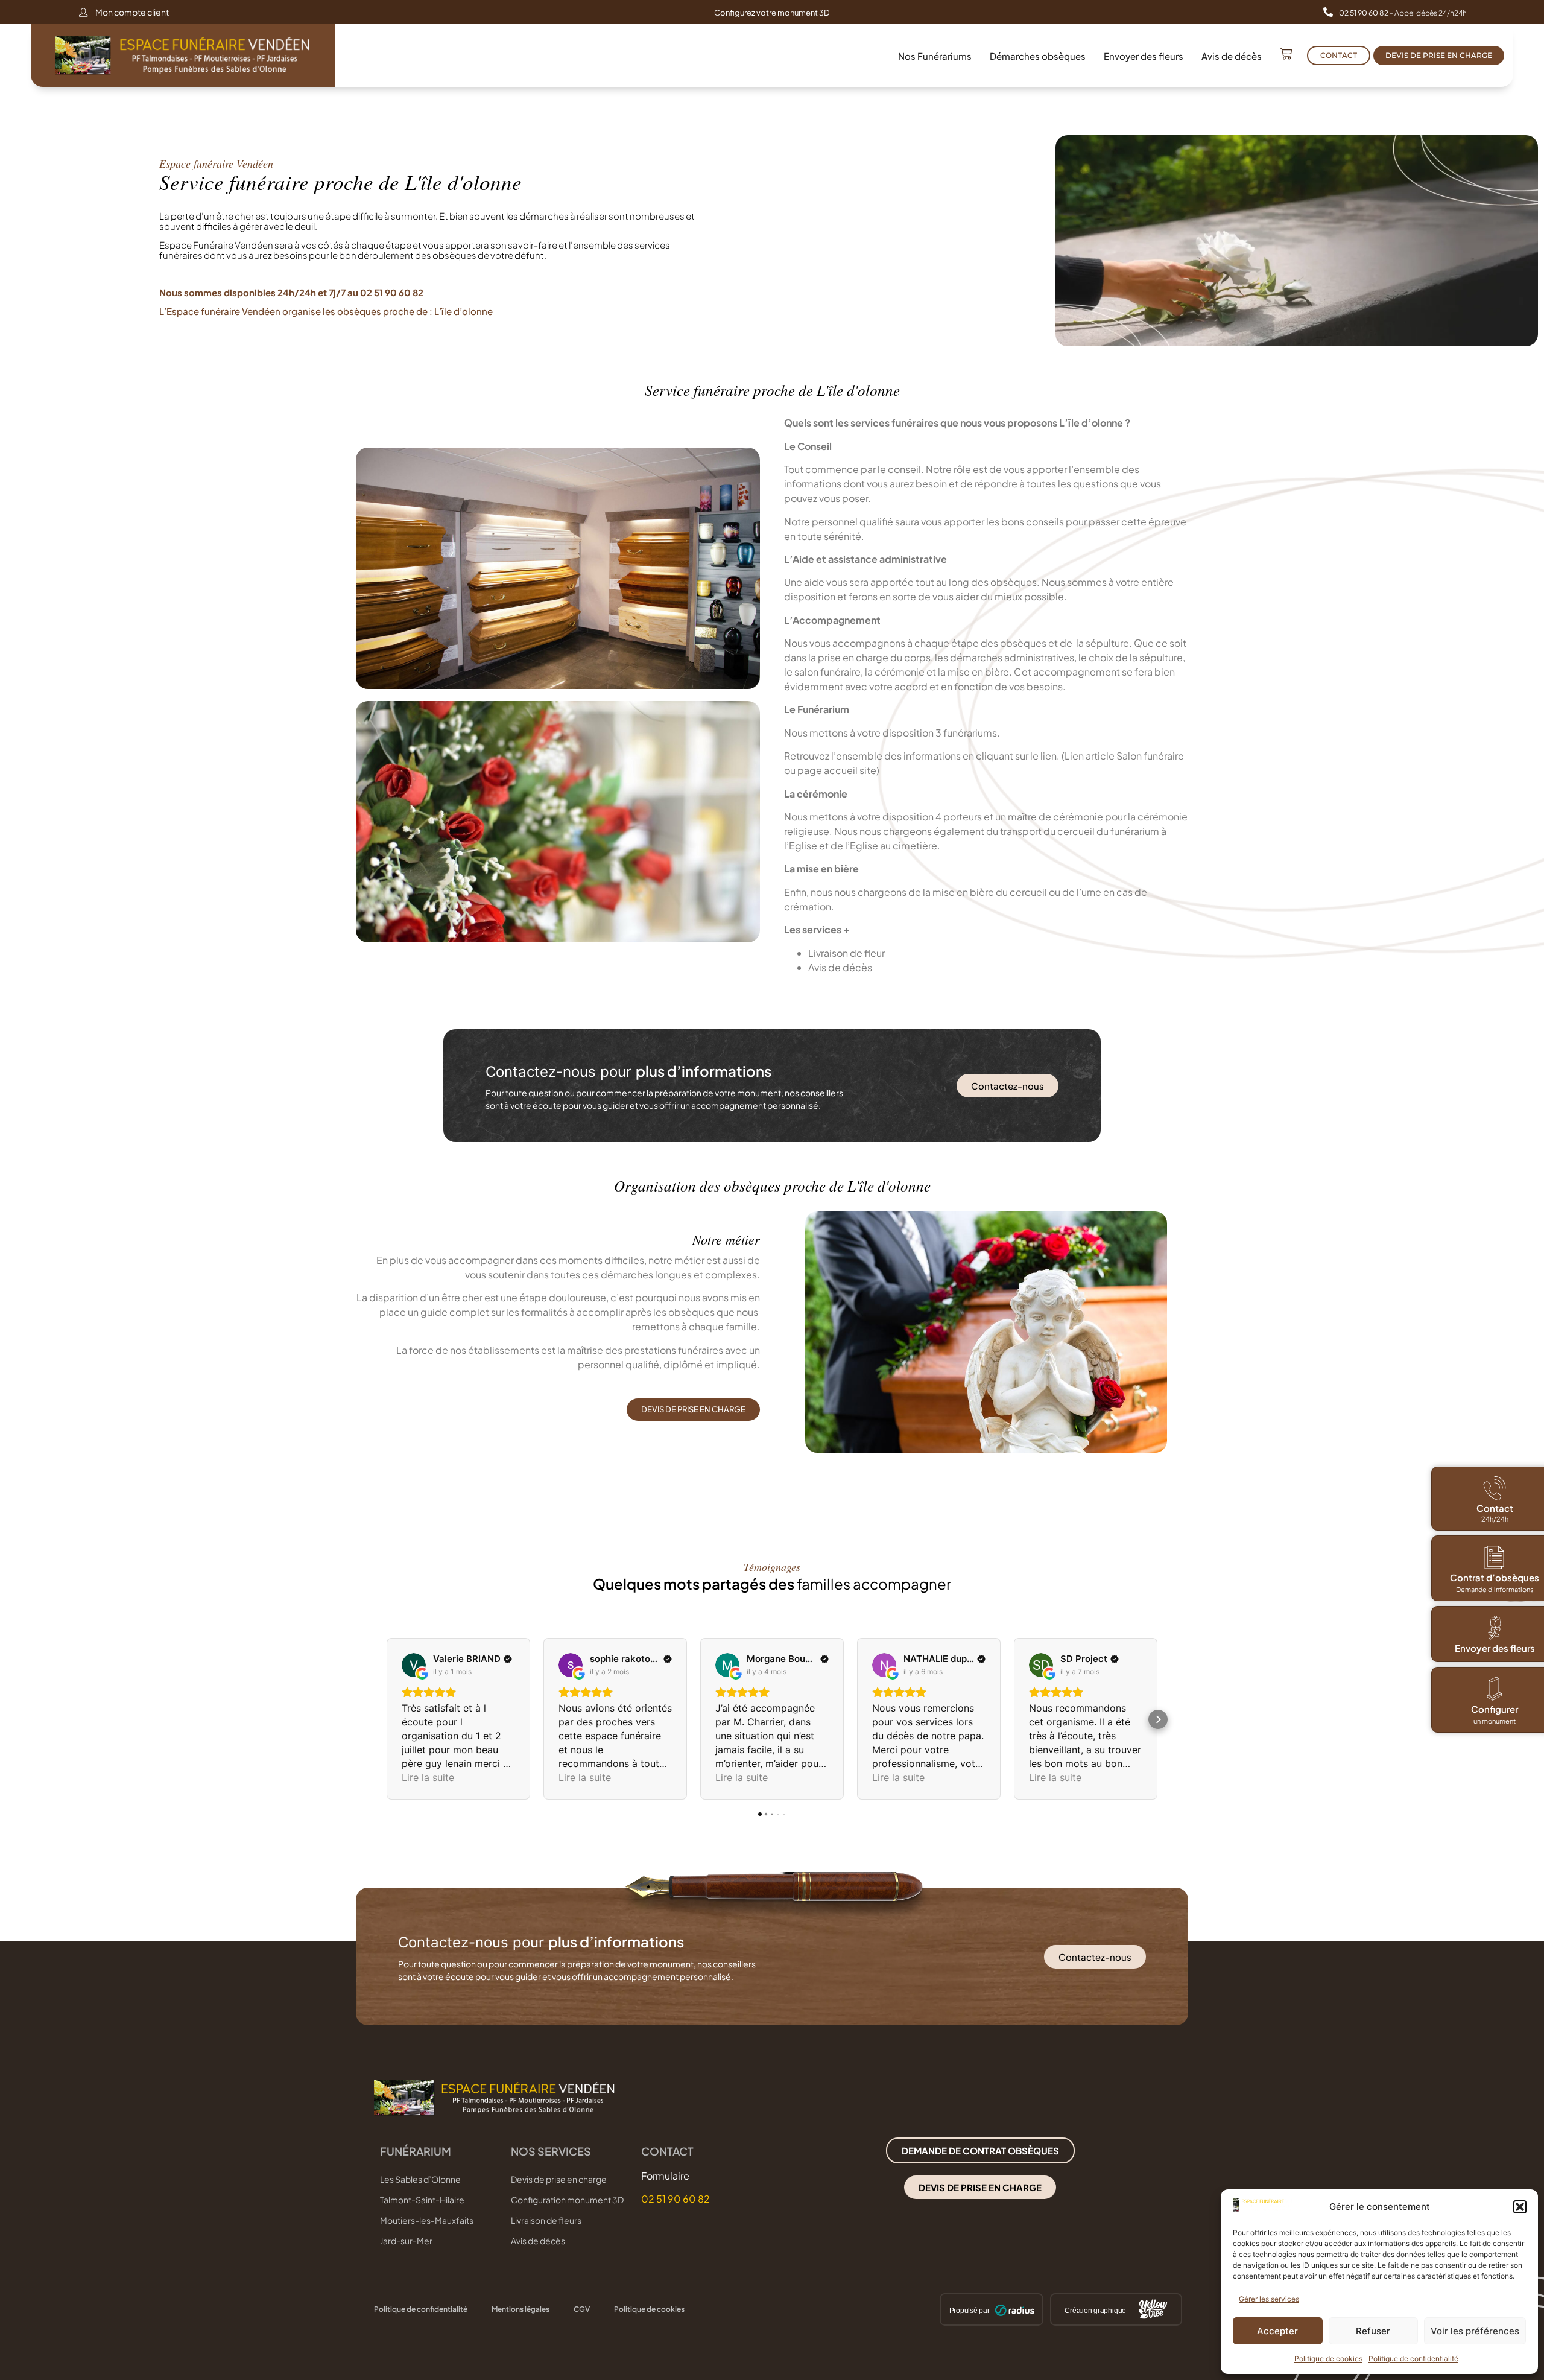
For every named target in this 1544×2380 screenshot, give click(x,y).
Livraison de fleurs (546, 2220)
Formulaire (665, 2176)
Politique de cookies (1328, 2359)
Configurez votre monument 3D (772, 13)
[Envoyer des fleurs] (1495, 1628)
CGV (582, 2309)
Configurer (1495, 1709)
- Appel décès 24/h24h (1403, 13)
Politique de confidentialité (1413, 2359)
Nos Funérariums (935, 56)
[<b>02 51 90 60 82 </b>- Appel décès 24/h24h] (1328, 12)
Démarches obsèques (1038, 56)
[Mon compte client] (83, 12)
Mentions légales (520, 2309)
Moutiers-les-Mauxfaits (427, 2220)
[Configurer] (1495, 1689)
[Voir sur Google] (414, 1665)
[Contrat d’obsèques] (1495, 1557)
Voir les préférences (1475, 2331)
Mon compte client (132, 12)
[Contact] (1495, 1488)
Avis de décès (1232, 56)
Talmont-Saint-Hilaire (422, 2200)
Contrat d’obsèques (1495, 1577)
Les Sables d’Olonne (420, 2179)
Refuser (1373, 2331)
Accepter (1277, 2331)
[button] (1520, 2207)
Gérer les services (1269, 2299)
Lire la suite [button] (428, 1777)
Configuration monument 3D (567, 2200)
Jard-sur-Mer (406, 2241)
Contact (1494, 1508)
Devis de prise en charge (559, 2179)
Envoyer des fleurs (1144, 56)
